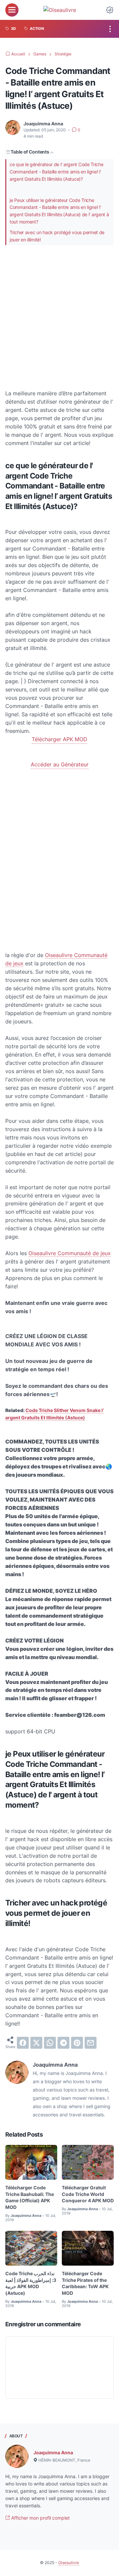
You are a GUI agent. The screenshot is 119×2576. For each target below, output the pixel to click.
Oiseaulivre (69, 2563)
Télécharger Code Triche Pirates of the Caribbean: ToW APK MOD (85, 2283)
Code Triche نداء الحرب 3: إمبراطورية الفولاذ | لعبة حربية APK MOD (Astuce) (31, 2283)
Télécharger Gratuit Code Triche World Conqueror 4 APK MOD (88, 2194)
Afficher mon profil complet (40, 2518)
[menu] (12, 10)
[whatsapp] (50, 2043)
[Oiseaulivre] (60, 10)
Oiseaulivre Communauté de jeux (70, 1253)
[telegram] (63, 2043)
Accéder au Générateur (60, 764)
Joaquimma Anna (53, 2452)
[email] (91, 2043)
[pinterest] (77, 2043)
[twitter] (36, 2043)
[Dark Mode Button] (110, 10)
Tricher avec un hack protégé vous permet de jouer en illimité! (57, 236)
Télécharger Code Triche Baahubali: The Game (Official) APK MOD (30, 2197)
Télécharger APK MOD (59, 739)
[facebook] (23, 2043)
